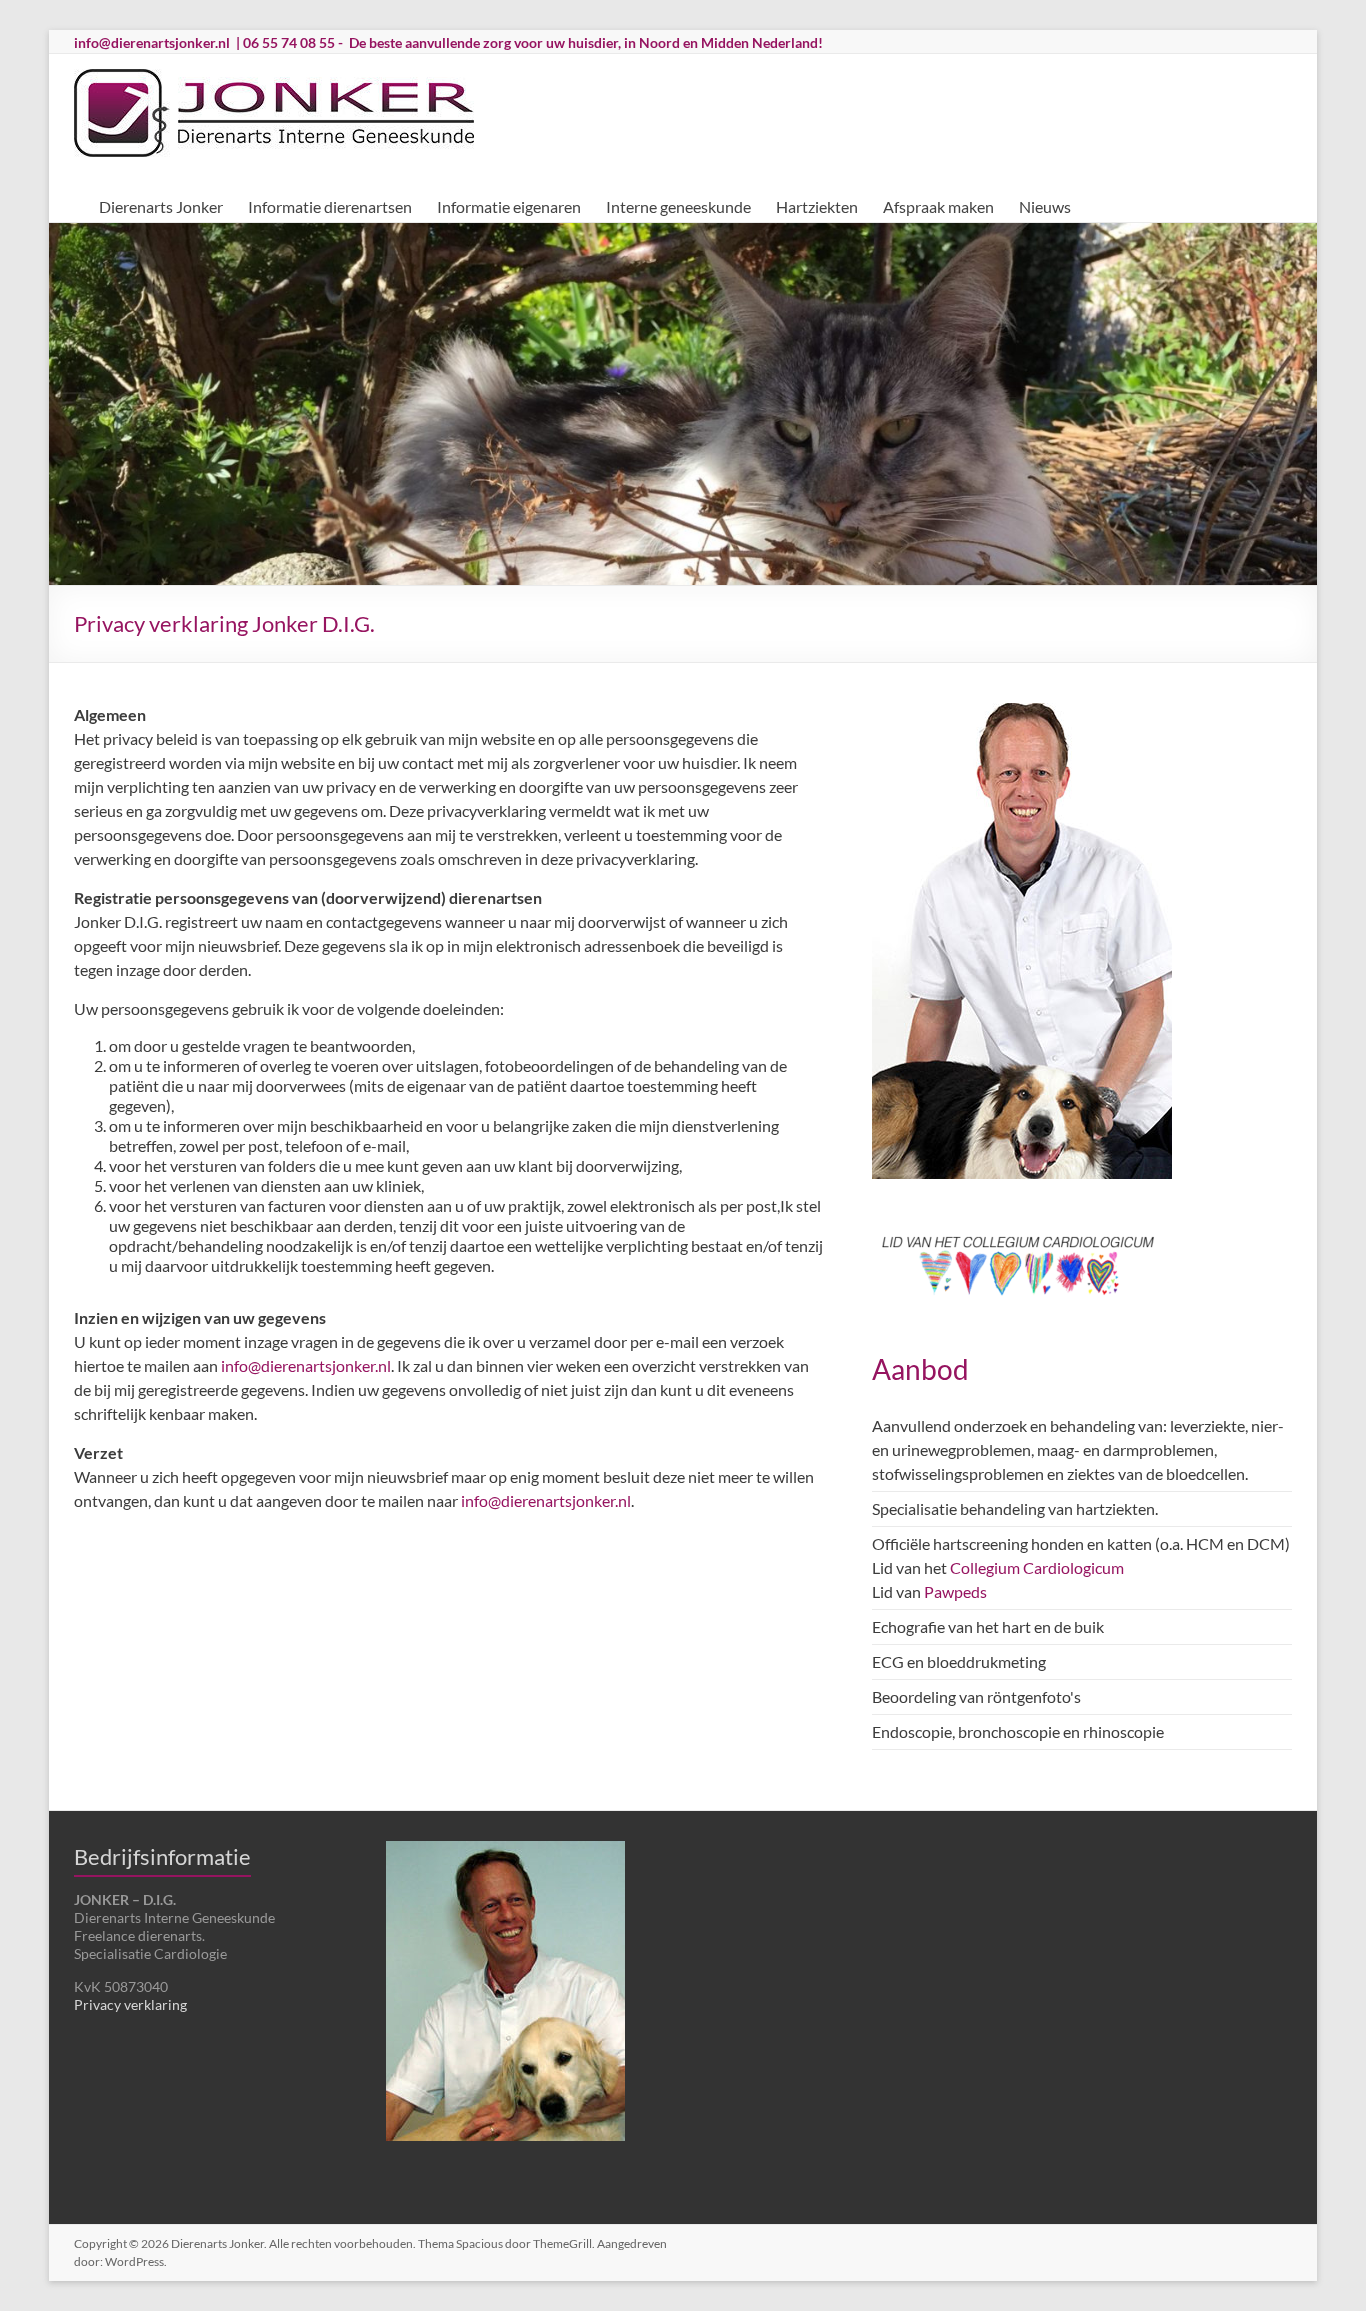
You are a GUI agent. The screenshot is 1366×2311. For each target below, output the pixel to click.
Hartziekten (817, 206)
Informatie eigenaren (509, 206)
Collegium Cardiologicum (1037, 1567)
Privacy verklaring (130, 2004)
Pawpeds (955, 1591)
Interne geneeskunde (678, 206)
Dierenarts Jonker (161, 206)
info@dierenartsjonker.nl (152, 42)
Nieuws (1045, 206)
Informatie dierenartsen (330, 206)
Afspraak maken (938, 206)
